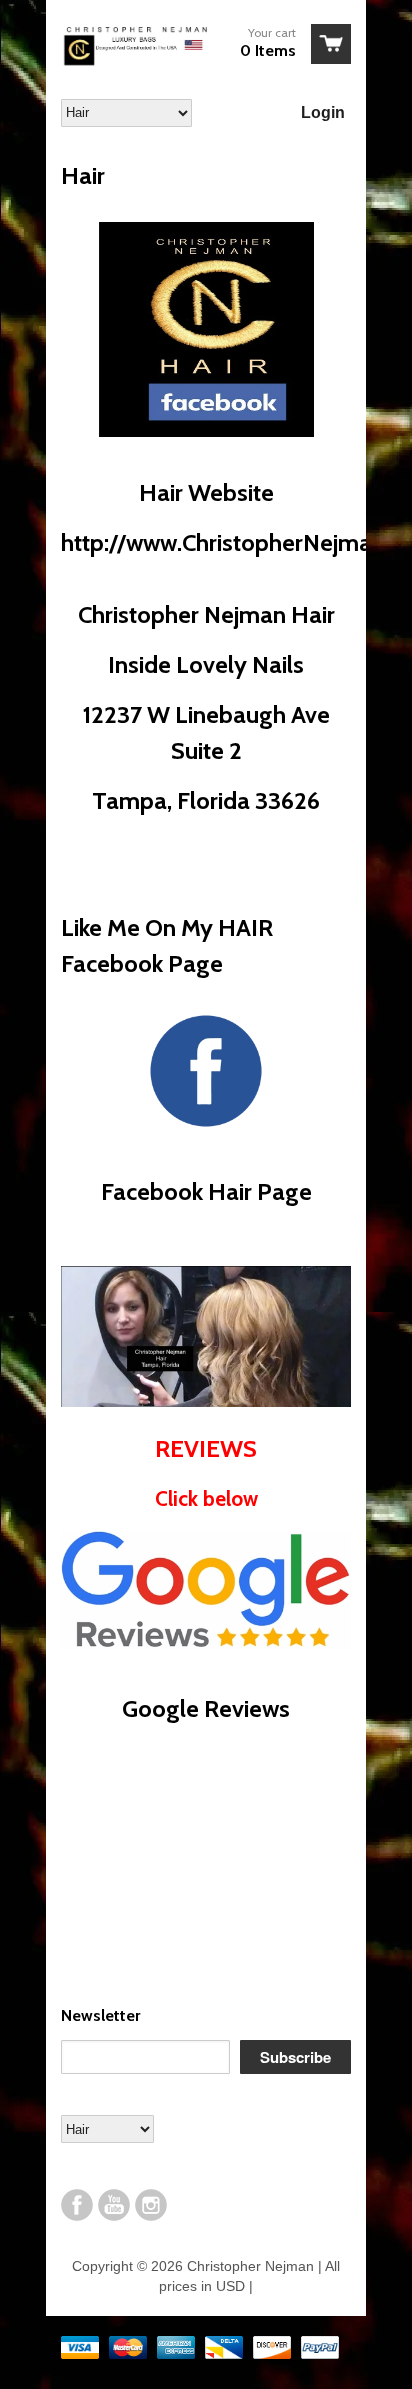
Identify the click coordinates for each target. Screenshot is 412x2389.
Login (323, 112)
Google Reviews (206, 1708)
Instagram (151, 2205)
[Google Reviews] (206, 1645)
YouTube (114, 2205)
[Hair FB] (206, 428)
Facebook (77, 2205)
